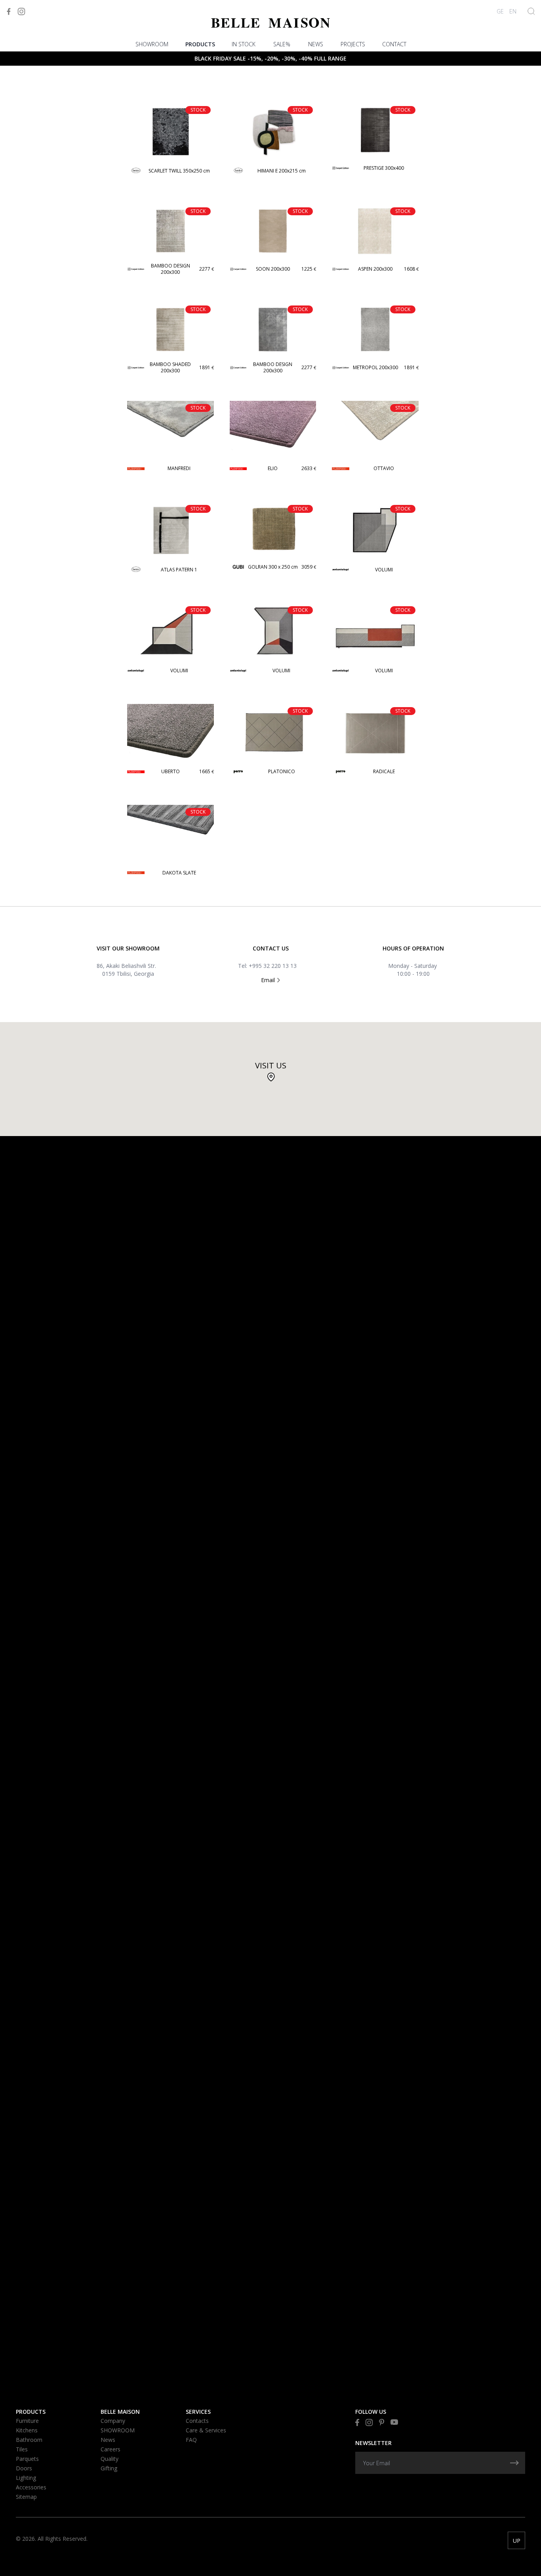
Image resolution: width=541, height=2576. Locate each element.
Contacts (197, 2421)
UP (517, 2541)
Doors (24, 2468)
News (316, 44)
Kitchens (27, 2430)
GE (500, 11)
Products (200, 44)
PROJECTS (353, 44)
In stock (244, 44)
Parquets (27, 2459)
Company (113, 2421)
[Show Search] (531, 11)
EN (513, 11)
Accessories (31, 2487)
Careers (110, 2449)
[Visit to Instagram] (21, 11)
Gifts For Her (35, 69)
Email (269, 980)
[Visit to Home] (270, 23)
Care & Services (206, 2430)
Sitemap (26, 2497)
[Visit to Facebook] (9, 11)
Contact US (271, 948)
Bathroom (29, 2440)
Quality (110, 2459)
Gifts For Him (34, 80)
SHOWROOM (152, 44)
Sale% (282, 44)
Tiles (22, 2449)
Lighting (26, 2478)
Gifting (109, 2468)
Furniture (27, 2421)
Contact (394, 44)
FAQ (191, 2440)
